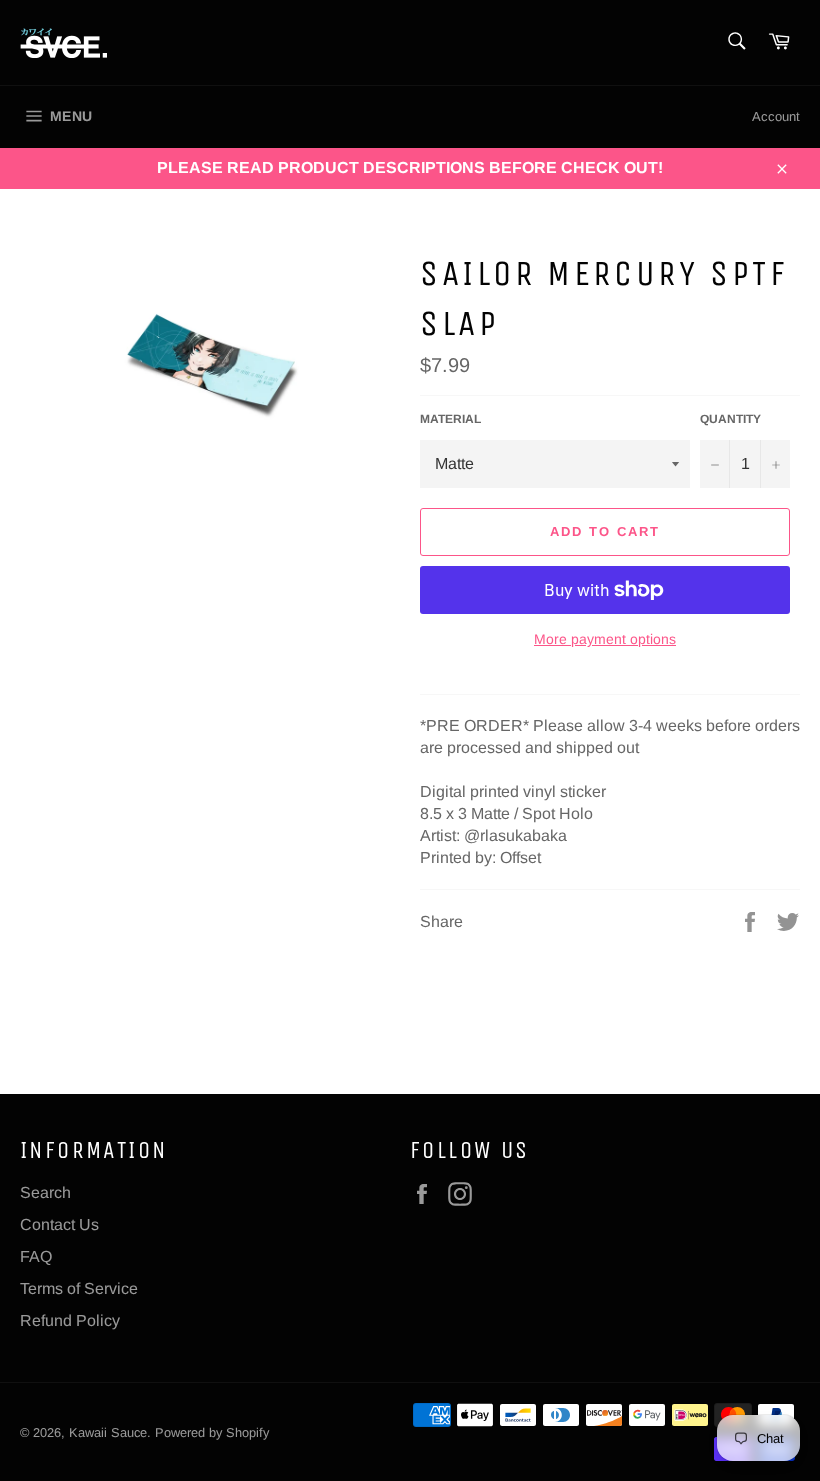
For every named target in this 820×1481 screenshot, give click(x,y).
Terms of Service (79, 1288)
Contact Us (59, 1224)
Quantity (730, 419)
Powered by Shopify (212, 1432)
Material (450, 419)
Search (45, 1192)
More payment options (605, 639)
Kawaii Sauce (108, 1432)
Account (776, 116)
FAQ (36, 1256)
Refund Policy (70, 1320)
